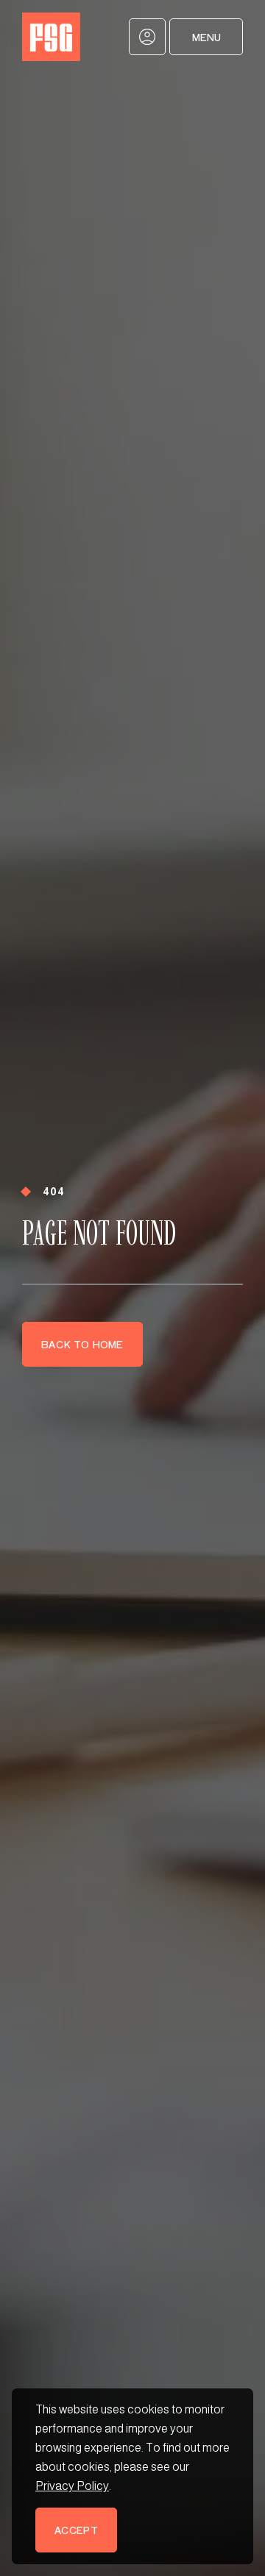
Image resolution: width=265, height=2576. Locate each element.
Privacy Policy (72, 2486)
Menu (206, 37)
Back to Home (82, 1344)
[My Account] (147, 37)
